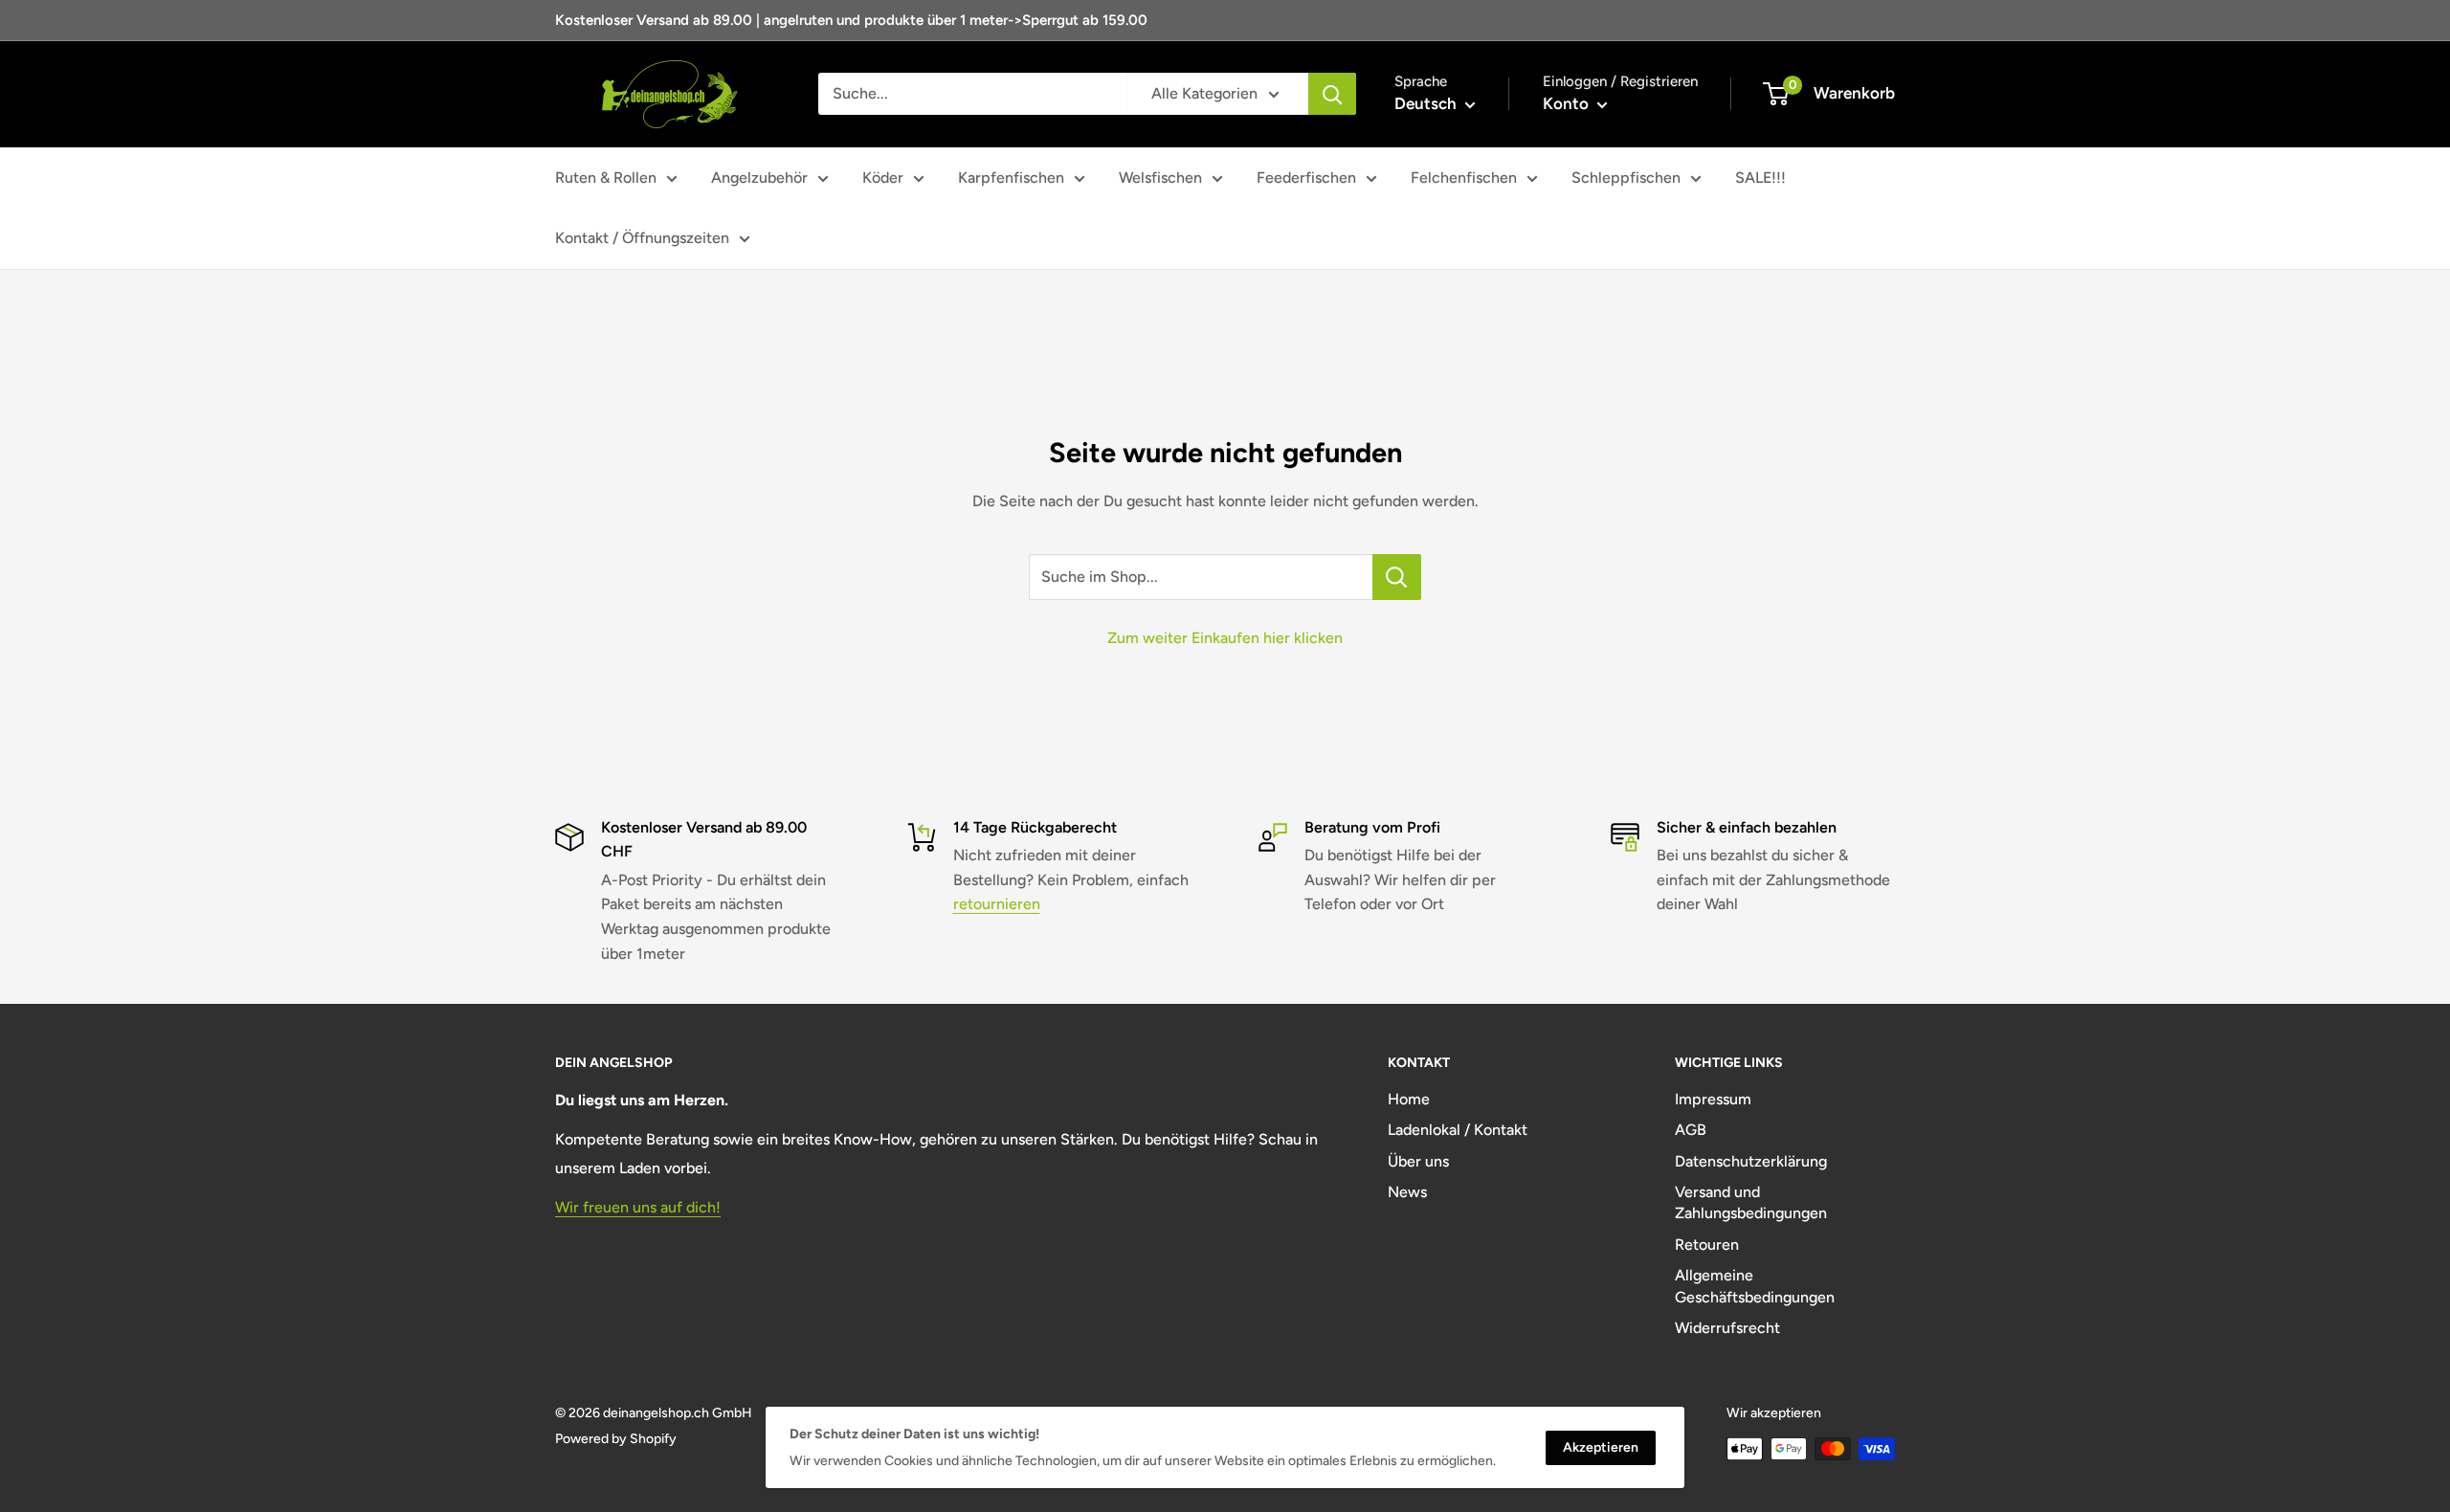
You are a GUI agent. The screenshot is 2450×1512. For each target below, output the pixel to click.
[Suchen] (1332, 94)
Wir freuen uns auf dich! (638, 1207)
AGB (1691, 1130)
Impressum (1713, 1099)
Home (1409, 1099)
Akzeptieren (1601, 1447)
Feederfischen (1306, 178)
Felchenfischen (1464, 178)
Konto (1568, 103)
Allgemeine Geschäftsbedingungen (1755, 1286)
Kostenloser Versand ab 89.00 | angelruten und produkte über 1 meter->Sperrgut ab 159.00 (851, 20)
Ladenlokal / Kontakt (1458, 1130)
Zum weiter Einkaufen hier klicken (1225, 638)
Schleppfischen (1626, 178)
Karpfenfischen (1011, 178)
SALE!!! (1760, 178)
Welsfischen (1160, 178)
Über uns (1418, 1161)
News (1407, 1192)
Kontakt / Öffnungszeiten (642, 238)
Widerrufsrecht (1727, 1328)
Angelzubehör (759, 178)
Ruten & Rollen (606, 178)
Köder (883, 178)
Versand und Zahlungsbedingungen (1751, 1202)
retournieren (997, 904)
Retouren (1707, 1245)
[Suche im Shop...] (1397, 577)
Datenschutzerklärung (1751, 1161)
